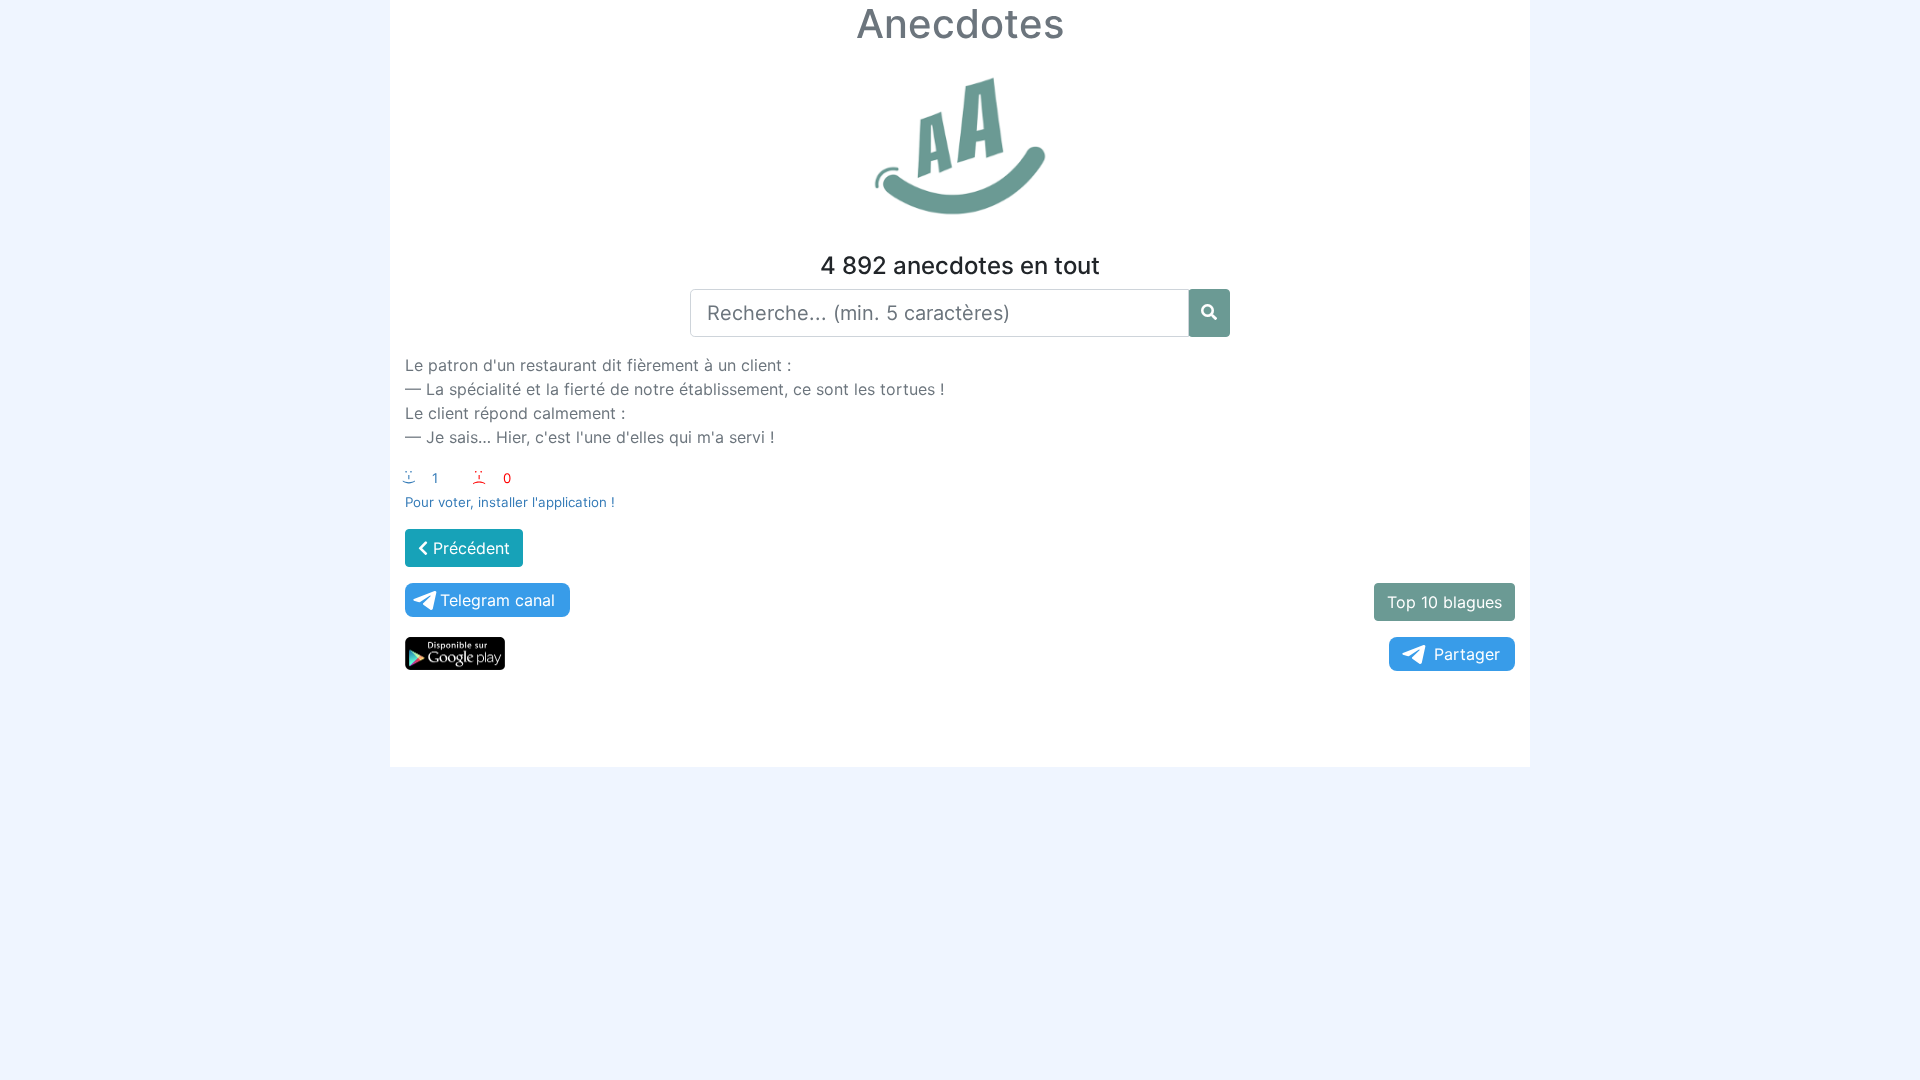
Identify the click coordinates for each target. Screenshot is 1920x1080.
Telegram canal (497, 600)
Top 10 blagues (1444, 602)
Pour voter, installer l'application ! (510, 502)
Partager (1467, 654)
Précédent (469, 548)
